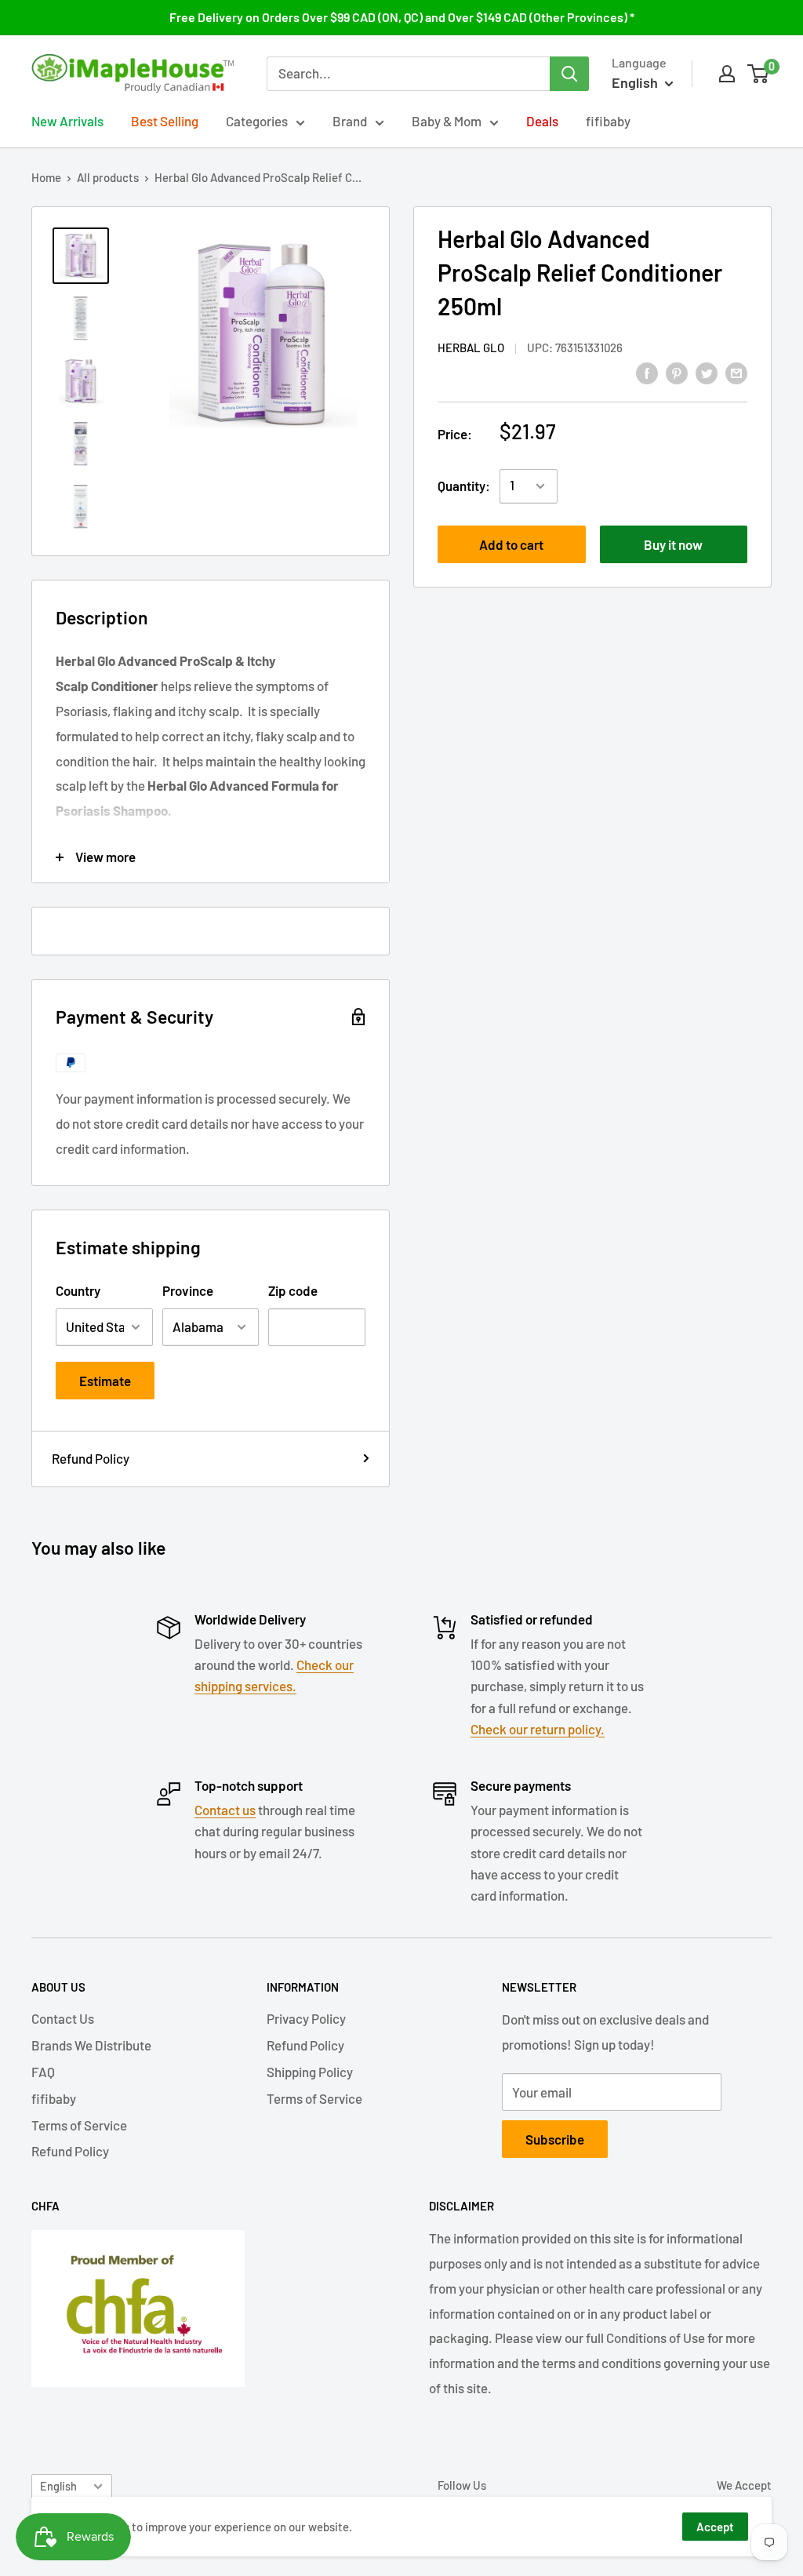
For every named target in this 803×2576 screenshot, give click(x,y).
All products (108, 177)
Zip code (293, 1290)
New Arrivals (67, 121)
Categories (257, 121)
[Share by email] (736, 372)
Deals (542, 121)
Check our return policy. (538, 1729)
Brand (350, 121)
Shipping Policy (310, 2072)
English (58, 2486)
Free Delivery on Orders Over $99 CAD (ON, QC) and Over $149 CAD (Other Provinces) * (402, 17)
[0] (759, 74)
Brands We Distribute (91, 2045)
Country (78, 1290)
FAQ (43, 2072)
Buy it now (673, 544)
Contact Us (63, 2018)
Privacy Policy (306, 2018)
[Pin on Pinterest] (677, 372)
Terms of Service (79, 2125)
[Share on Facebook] (647, 372)
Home (46, 177)
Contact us (225, 1810)
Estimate (105, 1381)
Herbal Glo (471, 347)
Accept (715, 2527)
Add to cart (511, 544)
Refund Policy (91, 1458)
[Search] (569, 74)
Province (188, 1290)
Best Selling (165, 121)
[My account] (727, 74)
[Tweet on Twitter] (707, 372)
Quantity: (464, 486)
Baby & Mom (447, 121)
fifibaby (608, 121)
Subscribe (555, 2139)
